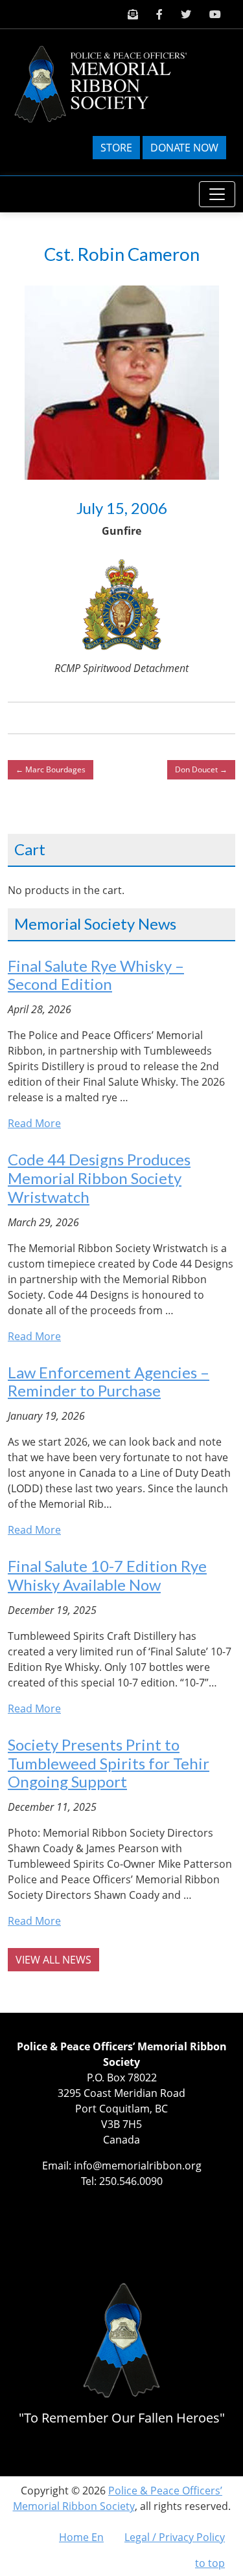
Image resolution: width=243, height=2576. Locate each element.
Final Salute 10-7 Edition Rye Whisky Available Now (107, 1575)
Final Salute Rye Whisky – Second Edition (96, 975)
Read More (34, 1123)
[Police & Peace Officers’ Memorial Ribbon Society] (111, 83)
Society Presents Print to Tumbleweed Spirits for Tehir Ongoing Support (109, 1763)
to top (210, 2563)
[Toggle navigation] (217, 194)
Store (116, 148)
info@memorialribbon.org (138, 2166)
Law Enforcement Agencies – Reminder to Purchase (109, 1382)
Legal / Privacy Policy (175, 2537)
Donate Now (184, 148)
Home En (81, 2537)
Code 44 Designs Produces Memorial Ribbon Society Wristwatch (99, 1178)
